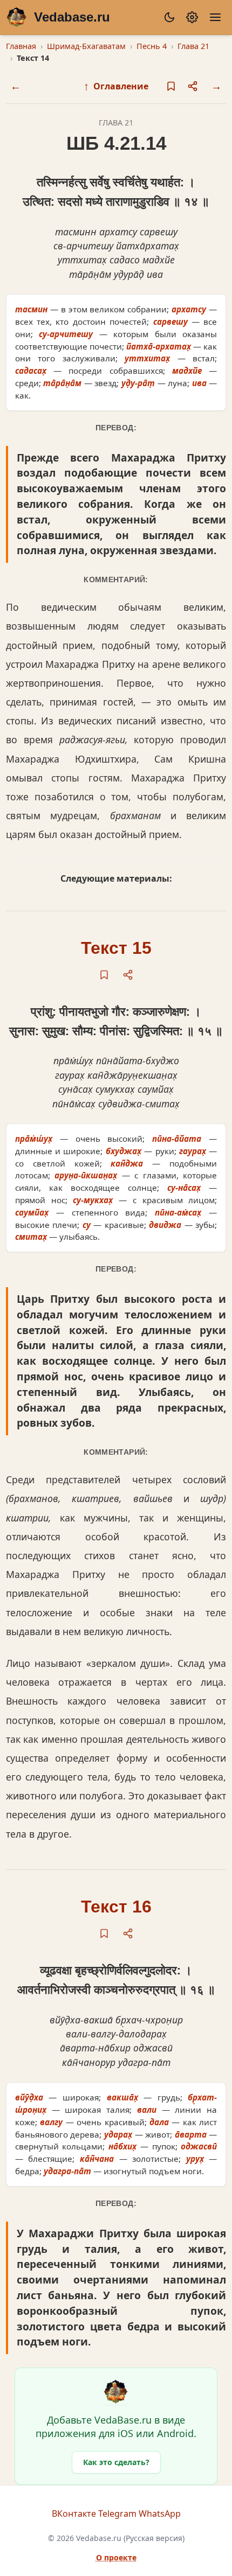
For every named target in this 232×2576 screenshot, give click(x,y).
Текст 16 (116, 1907)
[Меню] (215, 17)
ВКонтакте (74, 2514)
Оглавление (116, 86)
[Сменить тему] (169, 17)
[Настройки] (192, 17)
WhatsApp (160, 2514)
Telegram (117, 2514)
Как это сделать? (116, 2462)
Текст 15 (116, 948)
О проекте (116, 2557)
